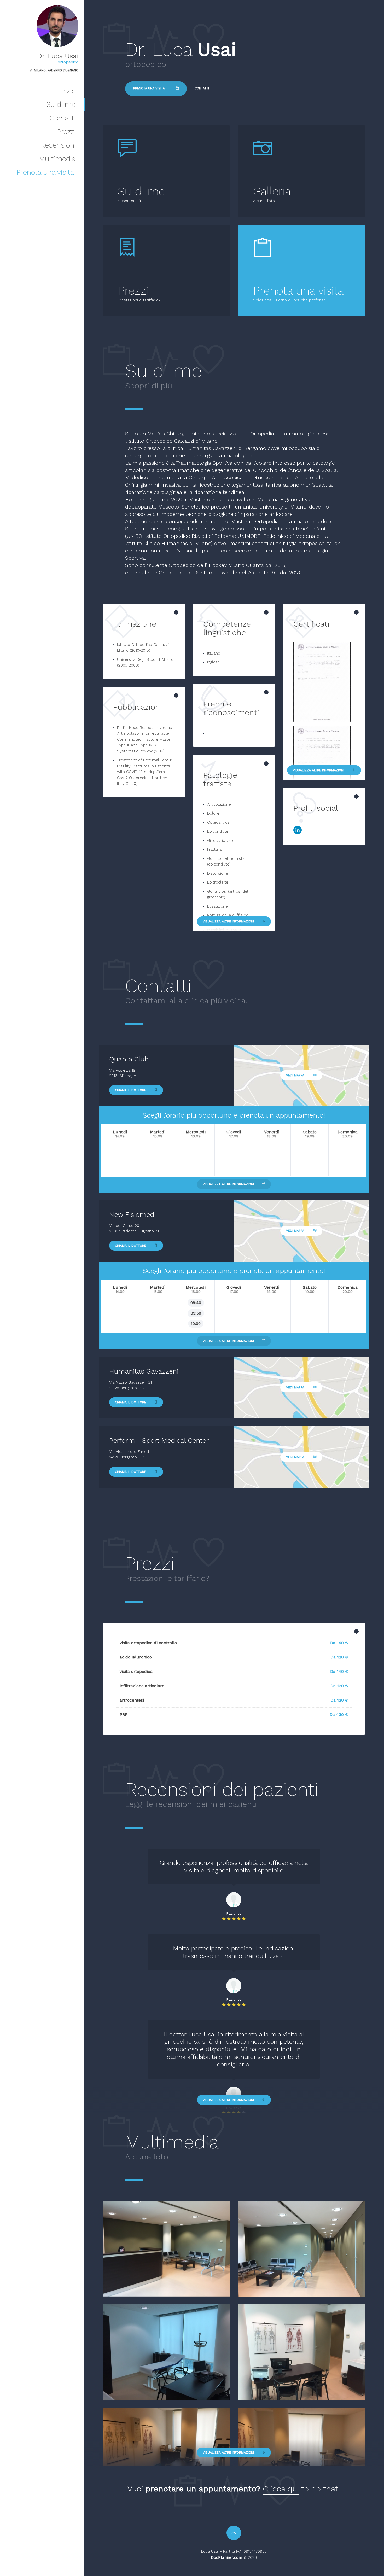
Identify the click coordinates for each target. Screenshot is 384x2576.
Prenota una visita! (46, 172)
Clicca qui (281, 2489)
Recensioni (58, 145)
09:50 (196, 1313)
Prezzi (66, 132)
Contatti (63, 118)
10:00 (196, 1324)
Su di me (61, 104)
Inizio (68, 91)
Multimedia (57, 159)
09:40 (196, 1303)
